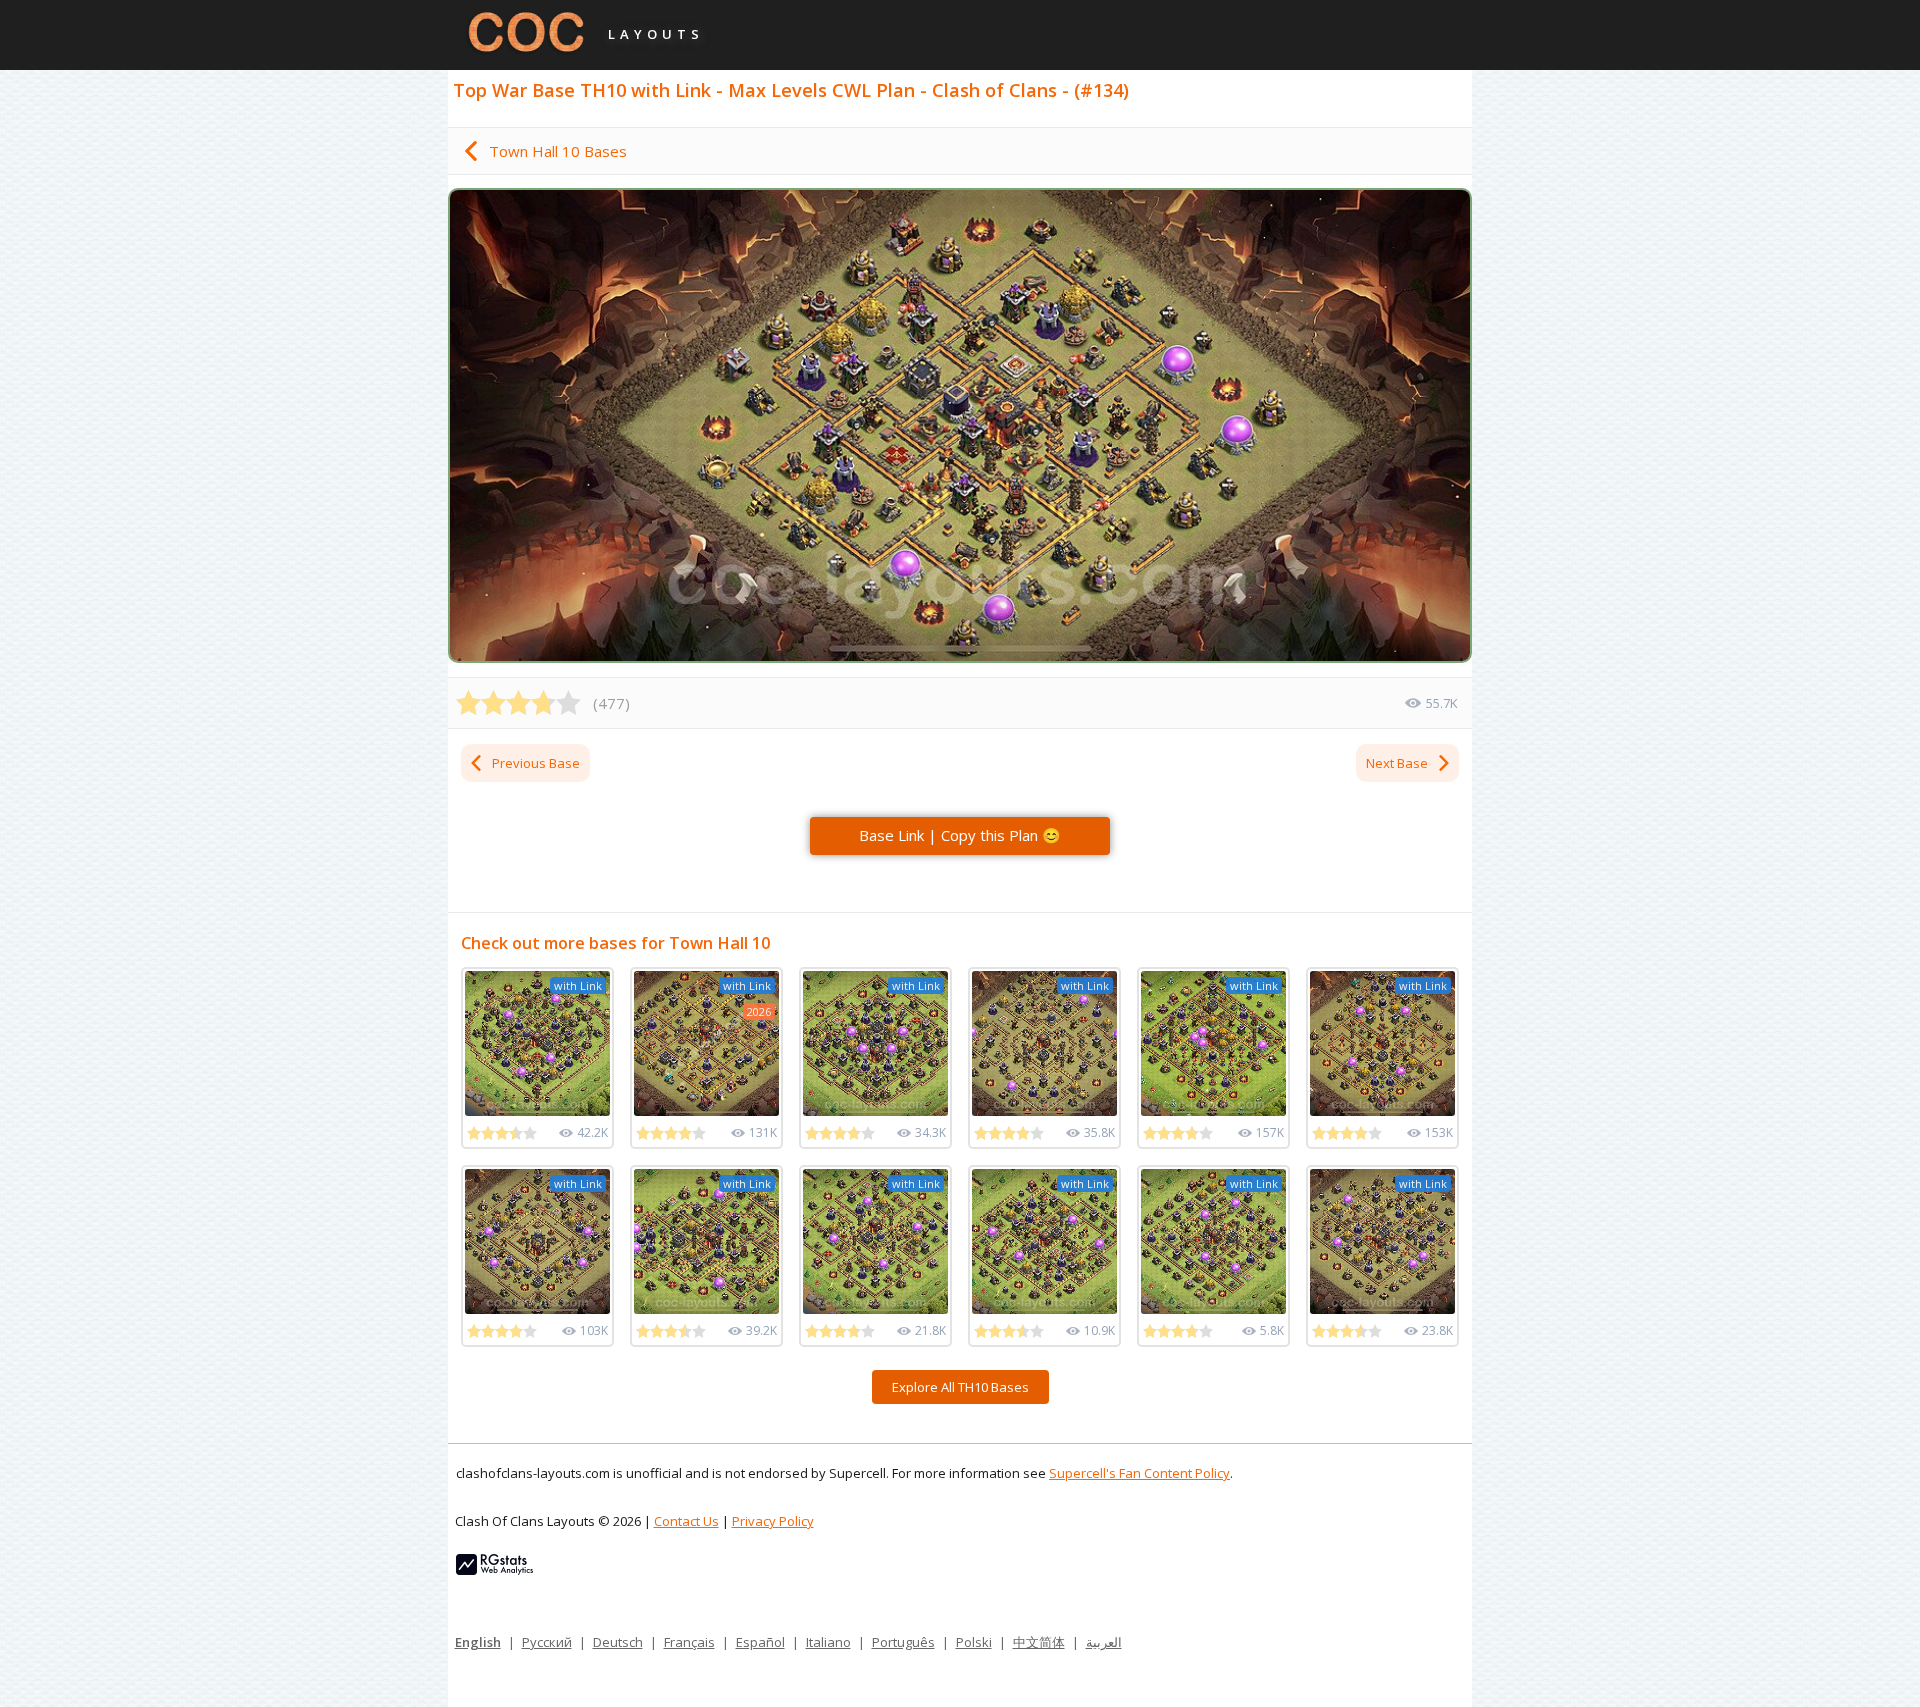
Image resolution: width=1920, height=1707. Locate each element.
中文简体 (1039, 1642)
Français (689, 1642)
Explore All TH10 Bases (960, 1387)
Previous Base (536, 763)
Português (903, 1642)
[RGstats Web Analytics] (494, 1570)
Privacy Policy (773, 1521)
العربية (1104, 1642)
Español (760, 1642)
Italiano (828, 1642)
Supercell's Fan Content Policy (1139, 1473)
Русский (547, 1642)
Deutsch (618, 1642)
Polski (974, 1642)
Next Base (1397, 763)
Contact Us (686, 1521)
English (478, 1642)
